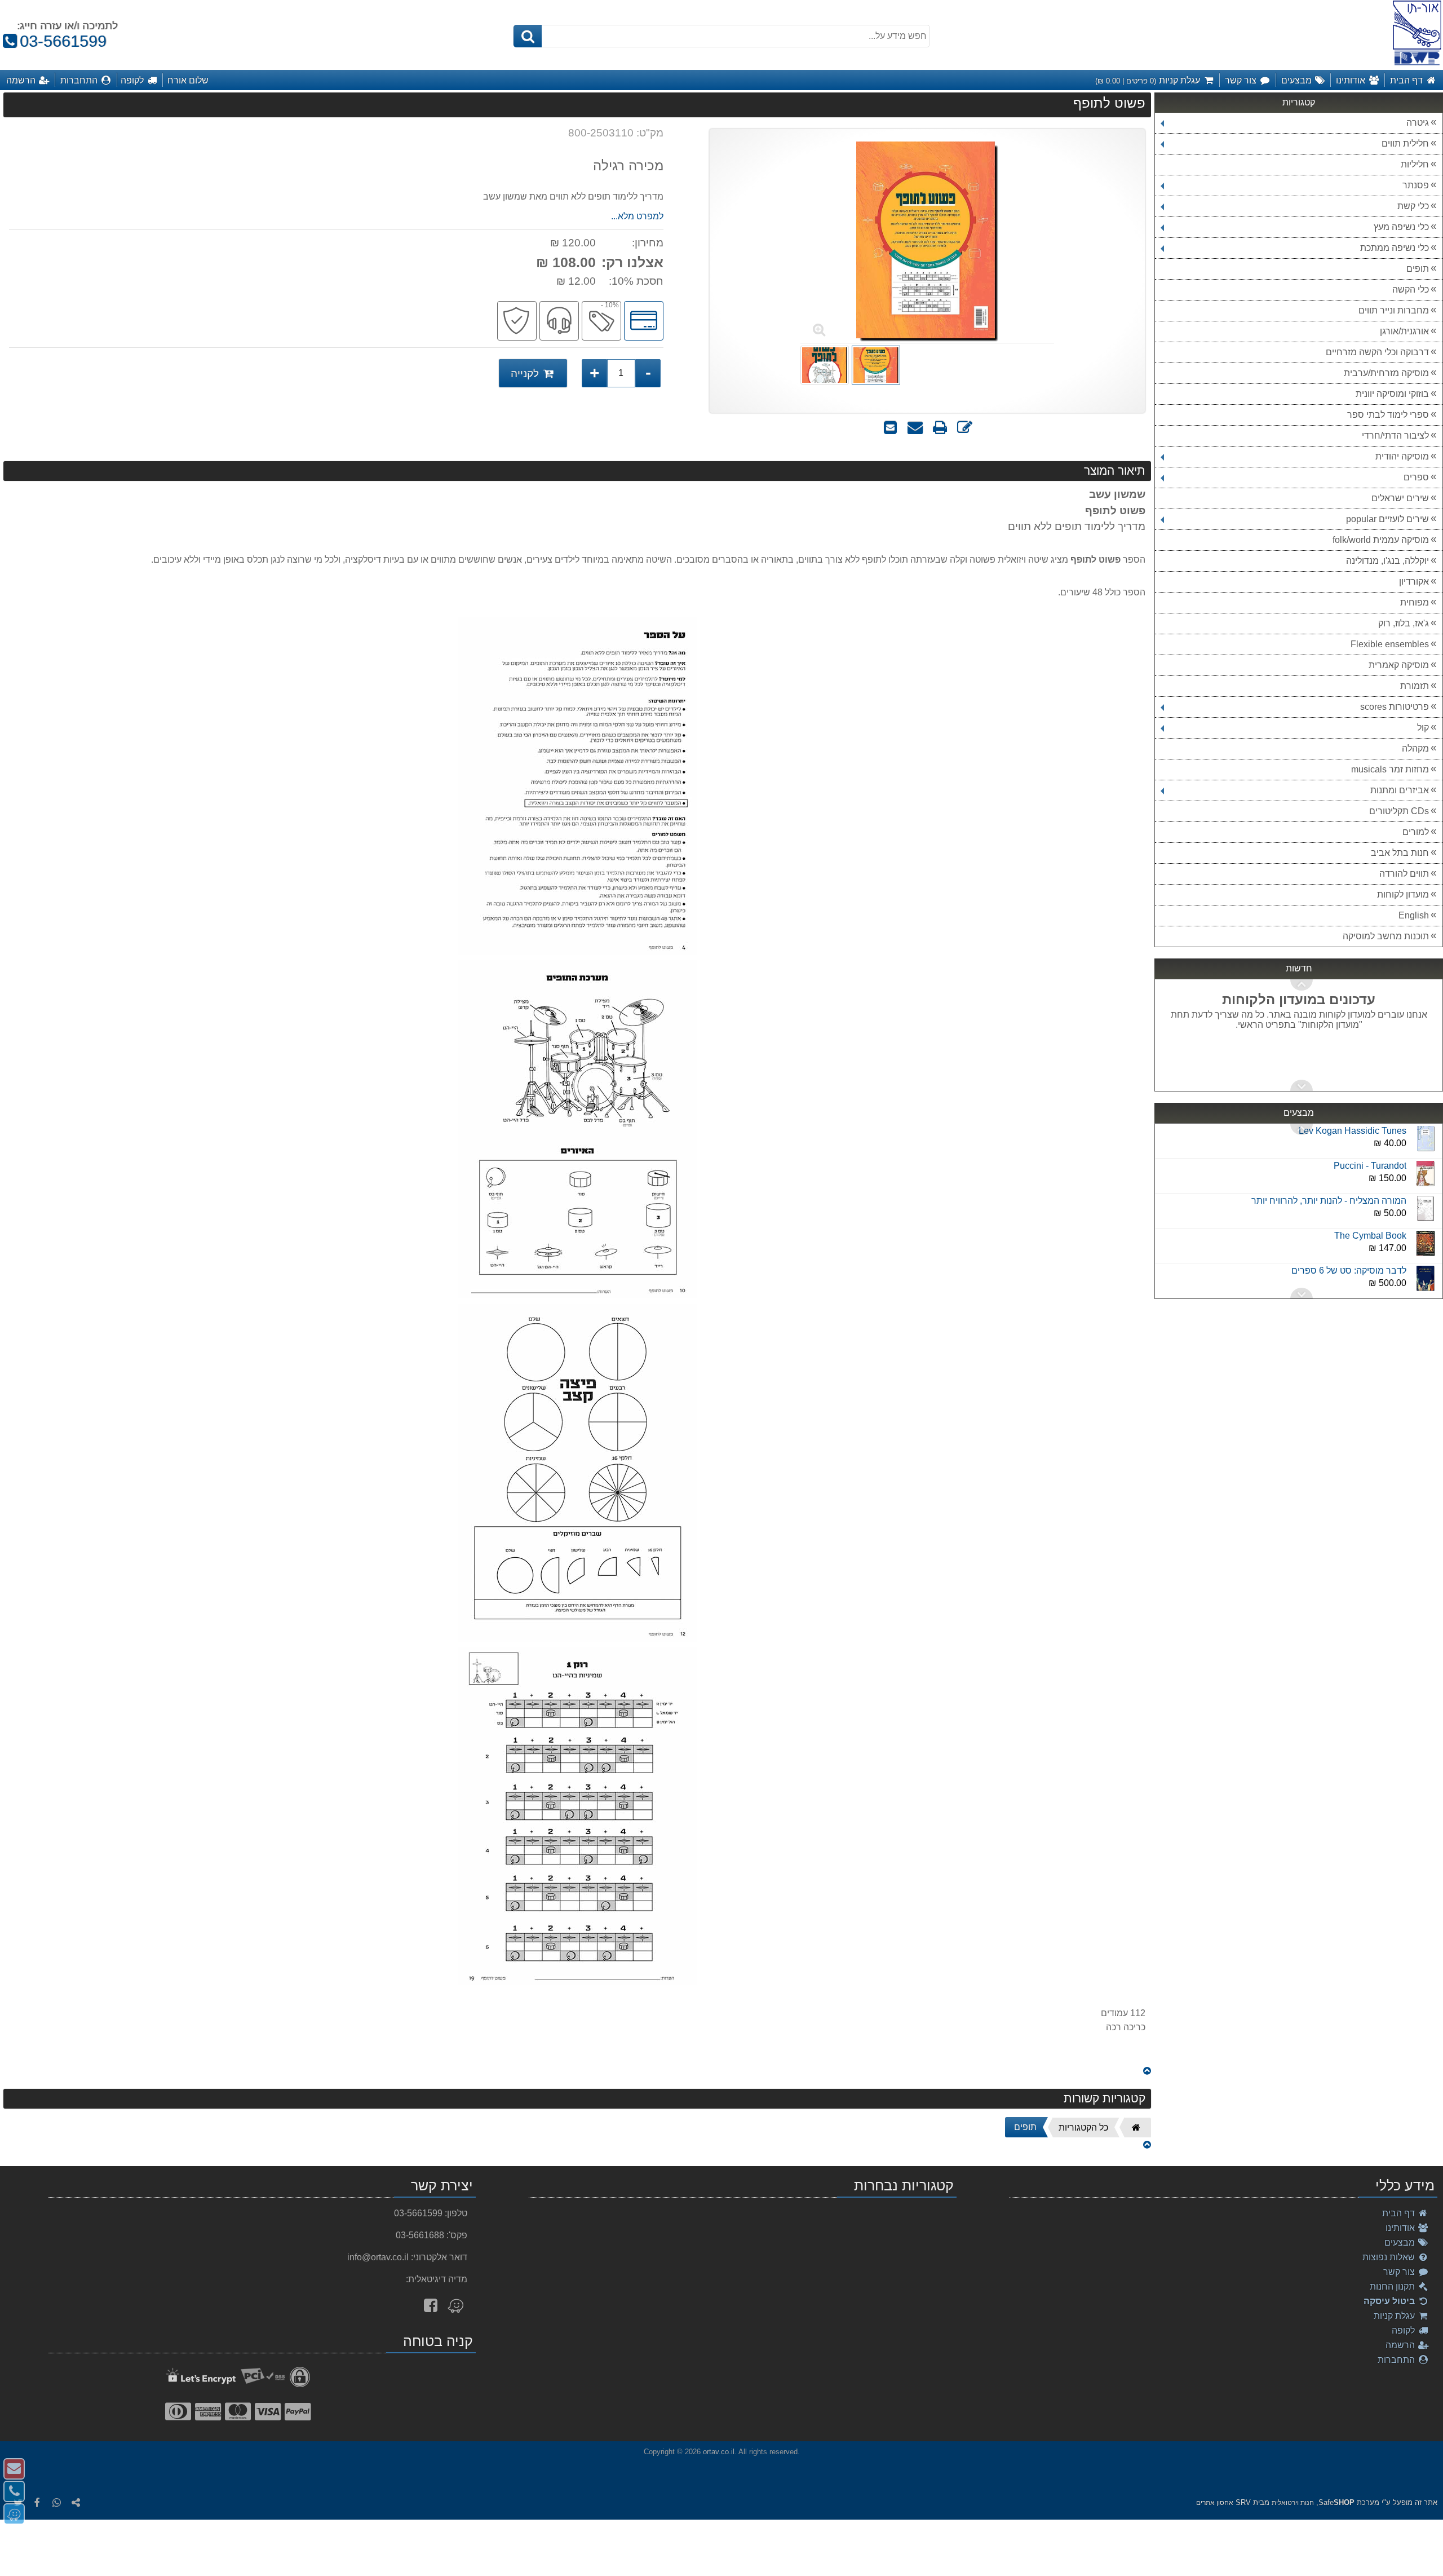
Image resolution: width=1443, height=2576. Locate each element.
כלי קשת (1413, 206)
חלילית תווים (1405, 143)
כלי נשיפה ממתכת (1395, 248)
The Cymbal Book (1370, 1215)
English (1414, 915)
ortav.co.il (719, 2452)
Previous (1302, 1085)
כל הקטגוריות (1083, 2127)
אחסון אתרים (1215, 2503)
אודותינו (1401, 2228)
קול (1423, 728)
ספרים (1416, 477)
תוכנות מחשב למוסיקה (1386, 936)
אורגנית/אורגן (1404, 331)
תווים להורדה (1404, 874)
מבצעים (1401, 2243)
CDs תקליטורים (1399, 811)
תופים (1418, 269)
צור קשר (1400, 2272)
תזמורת (1415, 686)
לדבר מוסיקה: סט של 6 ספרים (1349, 1250)
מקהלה (1415, 748)
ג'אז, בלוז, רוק (1404, 623)
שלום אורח (188, 80)
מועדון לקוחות (1403, 894)
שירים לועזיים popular (1387, 519)
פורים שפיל (1385, 1285)
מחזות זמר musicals (1390, 769)
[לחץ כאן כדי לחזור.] (1147, 2071)
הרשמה (1401, 2345)
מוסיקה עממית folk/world (1381, 540)
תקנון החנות (1393, 2286)
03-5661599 (58, 41)
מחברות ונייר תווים (1394, 310)
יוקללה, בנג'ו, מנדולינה (1387, 561)
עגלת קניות (1395, 2316)
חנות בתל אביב (1400, 853)
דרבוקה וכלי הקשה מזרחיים (1377, 352)
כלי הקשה (1411, 290)
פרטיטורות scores (1395, 707)
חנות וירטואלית (1293, 2503)
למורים (1416, 832)
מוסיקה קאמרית (1399, 665)
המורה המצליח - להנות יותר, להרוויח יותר (1329, 1180)
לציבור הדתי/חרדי (1395, 436)
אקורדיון (1414, 582)
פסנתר (1416, 185)
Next (1302, 985)
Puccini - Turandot (1370, 1145)
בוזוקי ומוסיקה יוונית (1392, 394)
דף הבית (1400, 2213)
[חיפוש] (528, 36)
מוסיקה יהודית (1402, 456)
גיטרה (1418, 123)
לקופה (1404, 2330)
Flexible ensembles (1390, 644)
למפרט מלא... (637, 216)
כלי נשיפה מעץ (1401, 227)
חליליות (1415, 164)
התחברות (1397, 2360)
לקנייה (526, 374)
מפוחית (1415, 602)
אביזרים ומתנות (1400, 790)
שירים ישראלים (1400, 498)
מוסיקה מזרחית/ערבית (1386, 373)
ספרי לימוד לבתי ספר (1388, 415)
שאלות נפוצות (1390, 2257)
